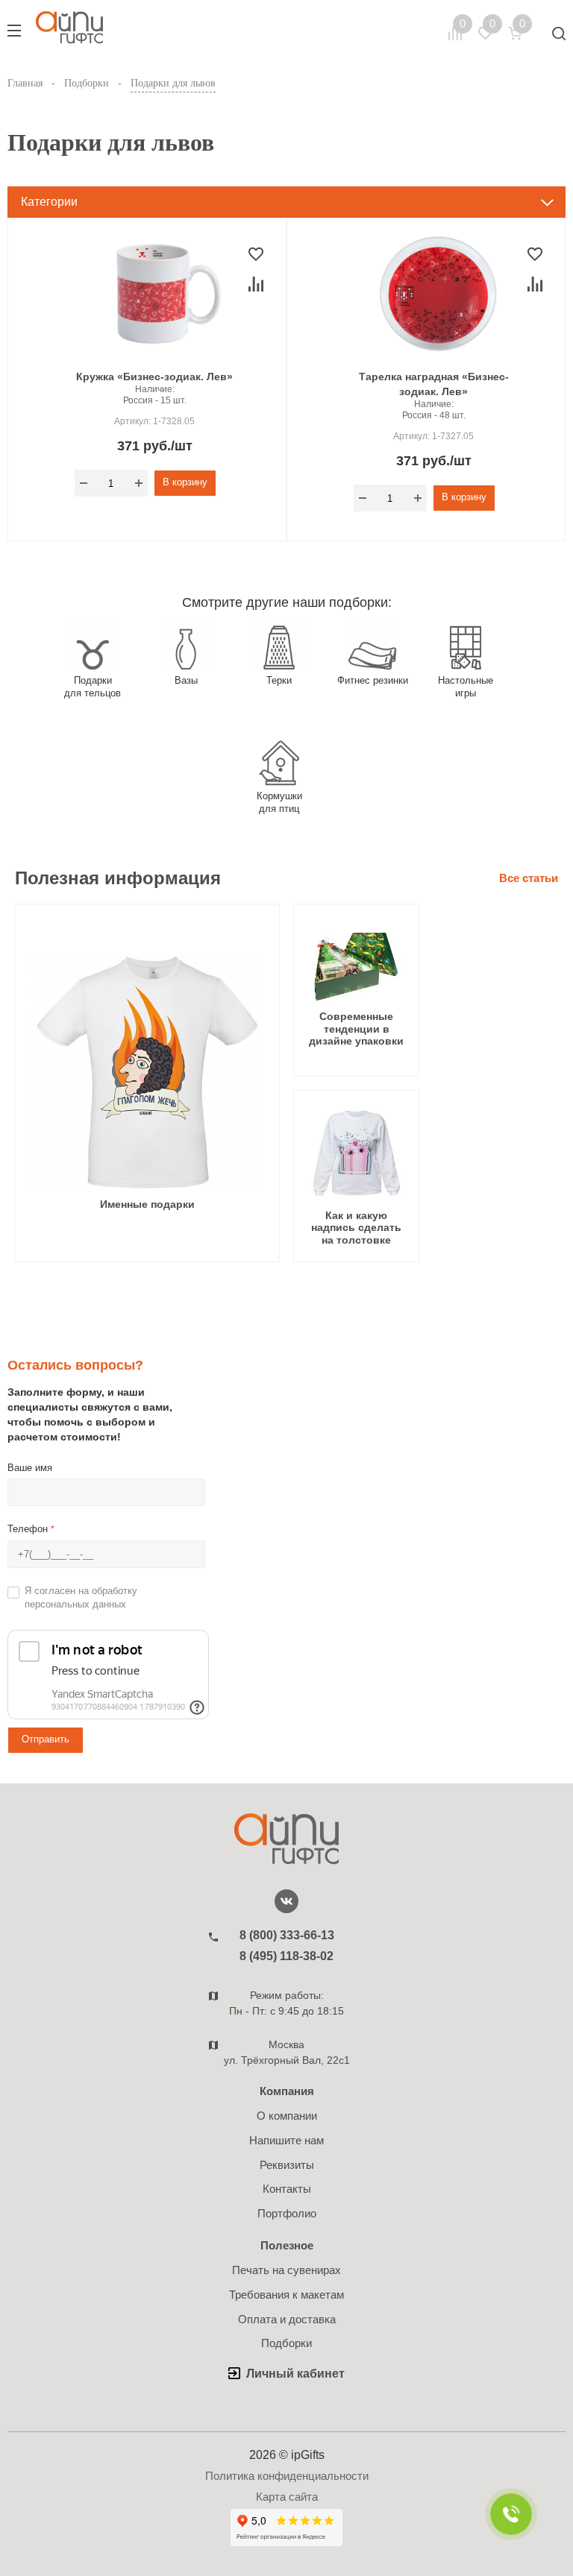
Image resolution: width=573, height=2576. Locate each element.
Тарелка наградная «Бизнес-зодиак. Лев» (434, 384)
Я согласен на (81, 1598)
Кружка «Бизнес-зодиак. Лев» (154, 377)
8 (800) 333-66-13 (287, 1935)
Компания (287, 2091)
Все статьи (529, 878)
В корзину (185, 482)
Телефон (31, 1529)
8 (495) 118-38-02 (286, 1956)
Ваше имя (30, 1468)
